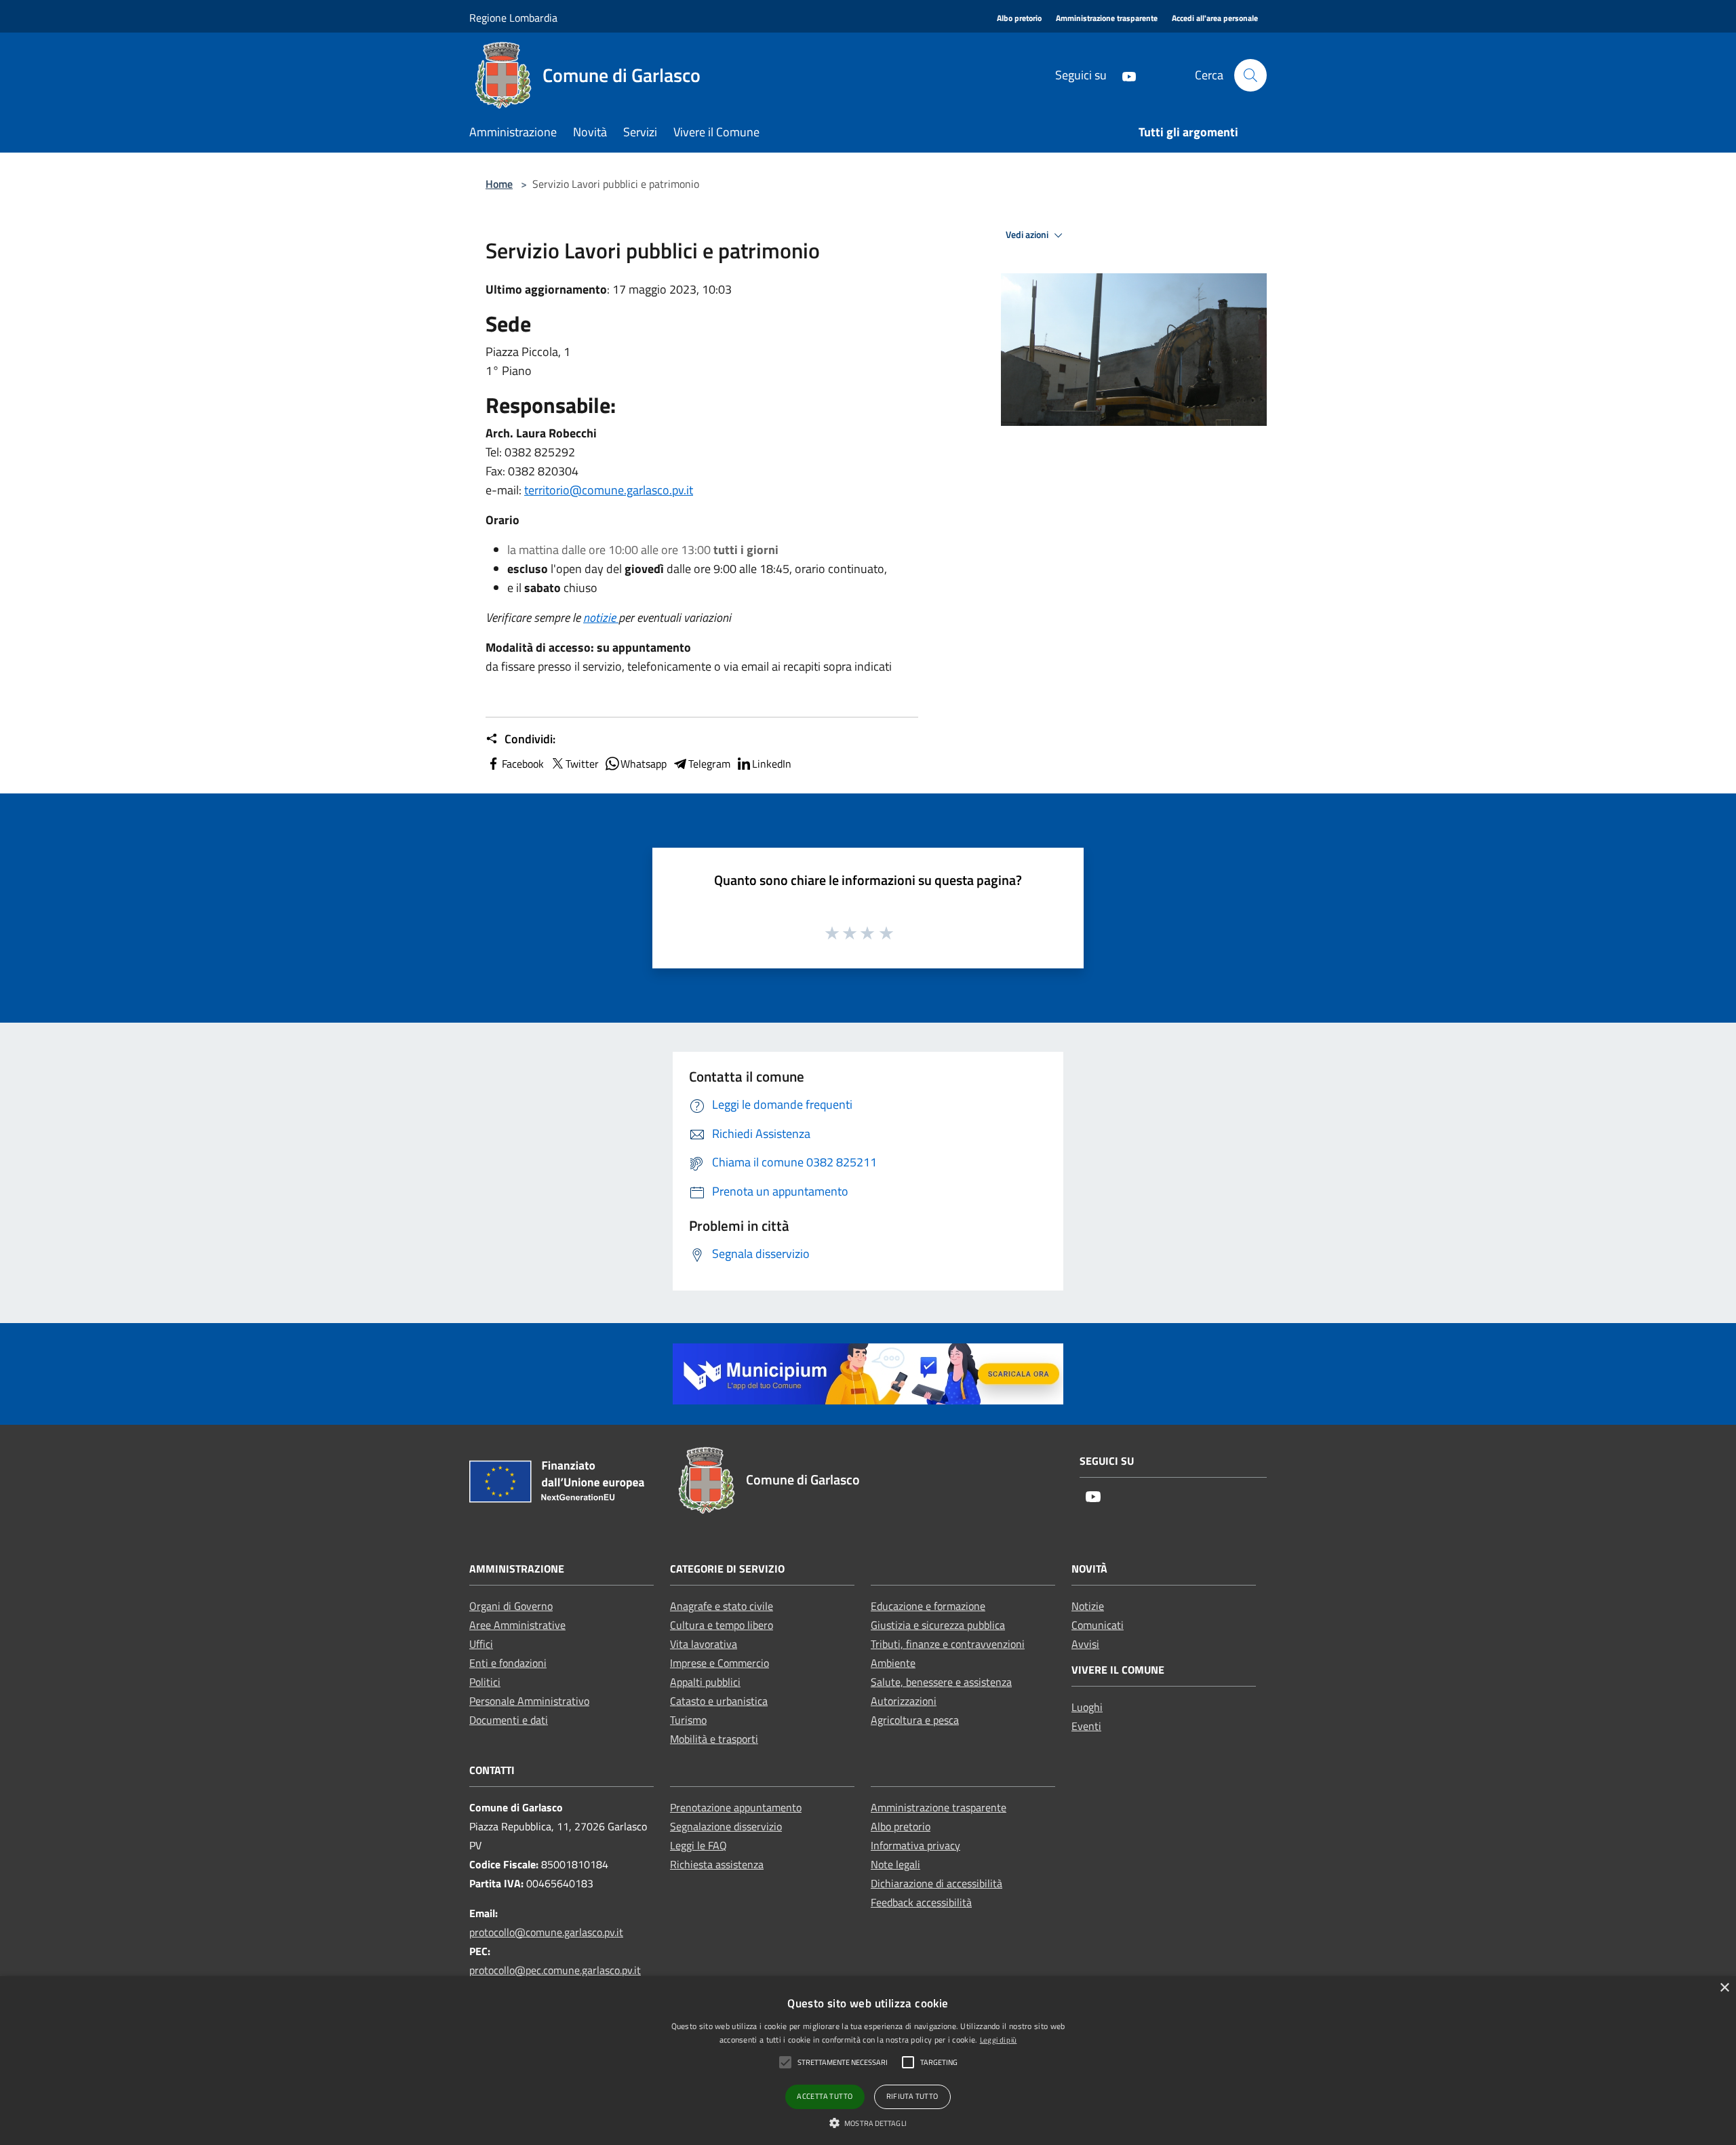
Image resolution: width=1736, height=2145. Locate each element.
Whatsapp (644, 764)
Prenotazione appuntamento (736, 1807)
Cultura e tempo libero (722, 1625)
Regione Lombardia (513, 18)
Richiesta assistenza (717, 1864)
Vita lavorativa (704, 1644)
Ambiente (893, 1663)
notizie (601, 617)
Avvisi (1085, 1644)
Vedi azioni (1028, 235)
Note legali (895, 1864)
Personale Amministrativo (529, 1701)
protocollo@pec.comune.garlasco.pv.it (555, 1970)
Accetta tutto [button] (825, 2096)
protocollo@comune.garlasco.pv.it (546, 1932)
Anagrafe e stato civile (722, 1606)
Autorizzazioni (904, 1701)
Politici (485, 1682)
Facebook (523, 764)
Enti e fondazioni (508, 1663)
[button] (868, 2123)
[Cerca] (1250, 75)
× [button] (1724, 1988)
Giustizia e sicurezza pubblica (938, 1625)
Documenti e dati (509, 1720)
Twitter (582, 764)
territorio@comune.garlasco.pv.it (609, 490)
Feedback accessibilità (921, 1902)
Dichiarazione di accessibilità (936, 1883)
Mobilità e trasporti (714, 1739)
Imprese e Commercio (719, 1663)
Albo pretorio (901, 1826)
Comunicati (1098, 1625)
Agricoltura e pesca (915, 1720)
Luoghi (1087, 1707)
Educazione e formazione (928, 1606)
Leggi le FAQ (698, 1845)
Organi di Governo (511, 1606)
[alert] (868, 2061)
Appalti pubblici (705, 1682)
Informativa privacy (915, 1845)
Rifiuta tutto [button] (912, 2096)
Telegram (709, 764)
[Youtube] (1124, 75)
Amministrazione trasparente (939, 1807)
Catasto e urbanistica (719, 1701)
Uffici (481, 1644)
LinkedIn (772, 764)
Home (499, 184)
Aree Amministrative (517, 1625)
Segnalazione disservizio (726, 1826)
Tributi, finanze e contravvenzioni (948, 1644)
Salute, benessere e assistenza (941, 1682)
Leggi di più (999, 2040)
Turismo (688, 1720)
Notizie (1088, 1606)
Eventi (1086, 1726)
